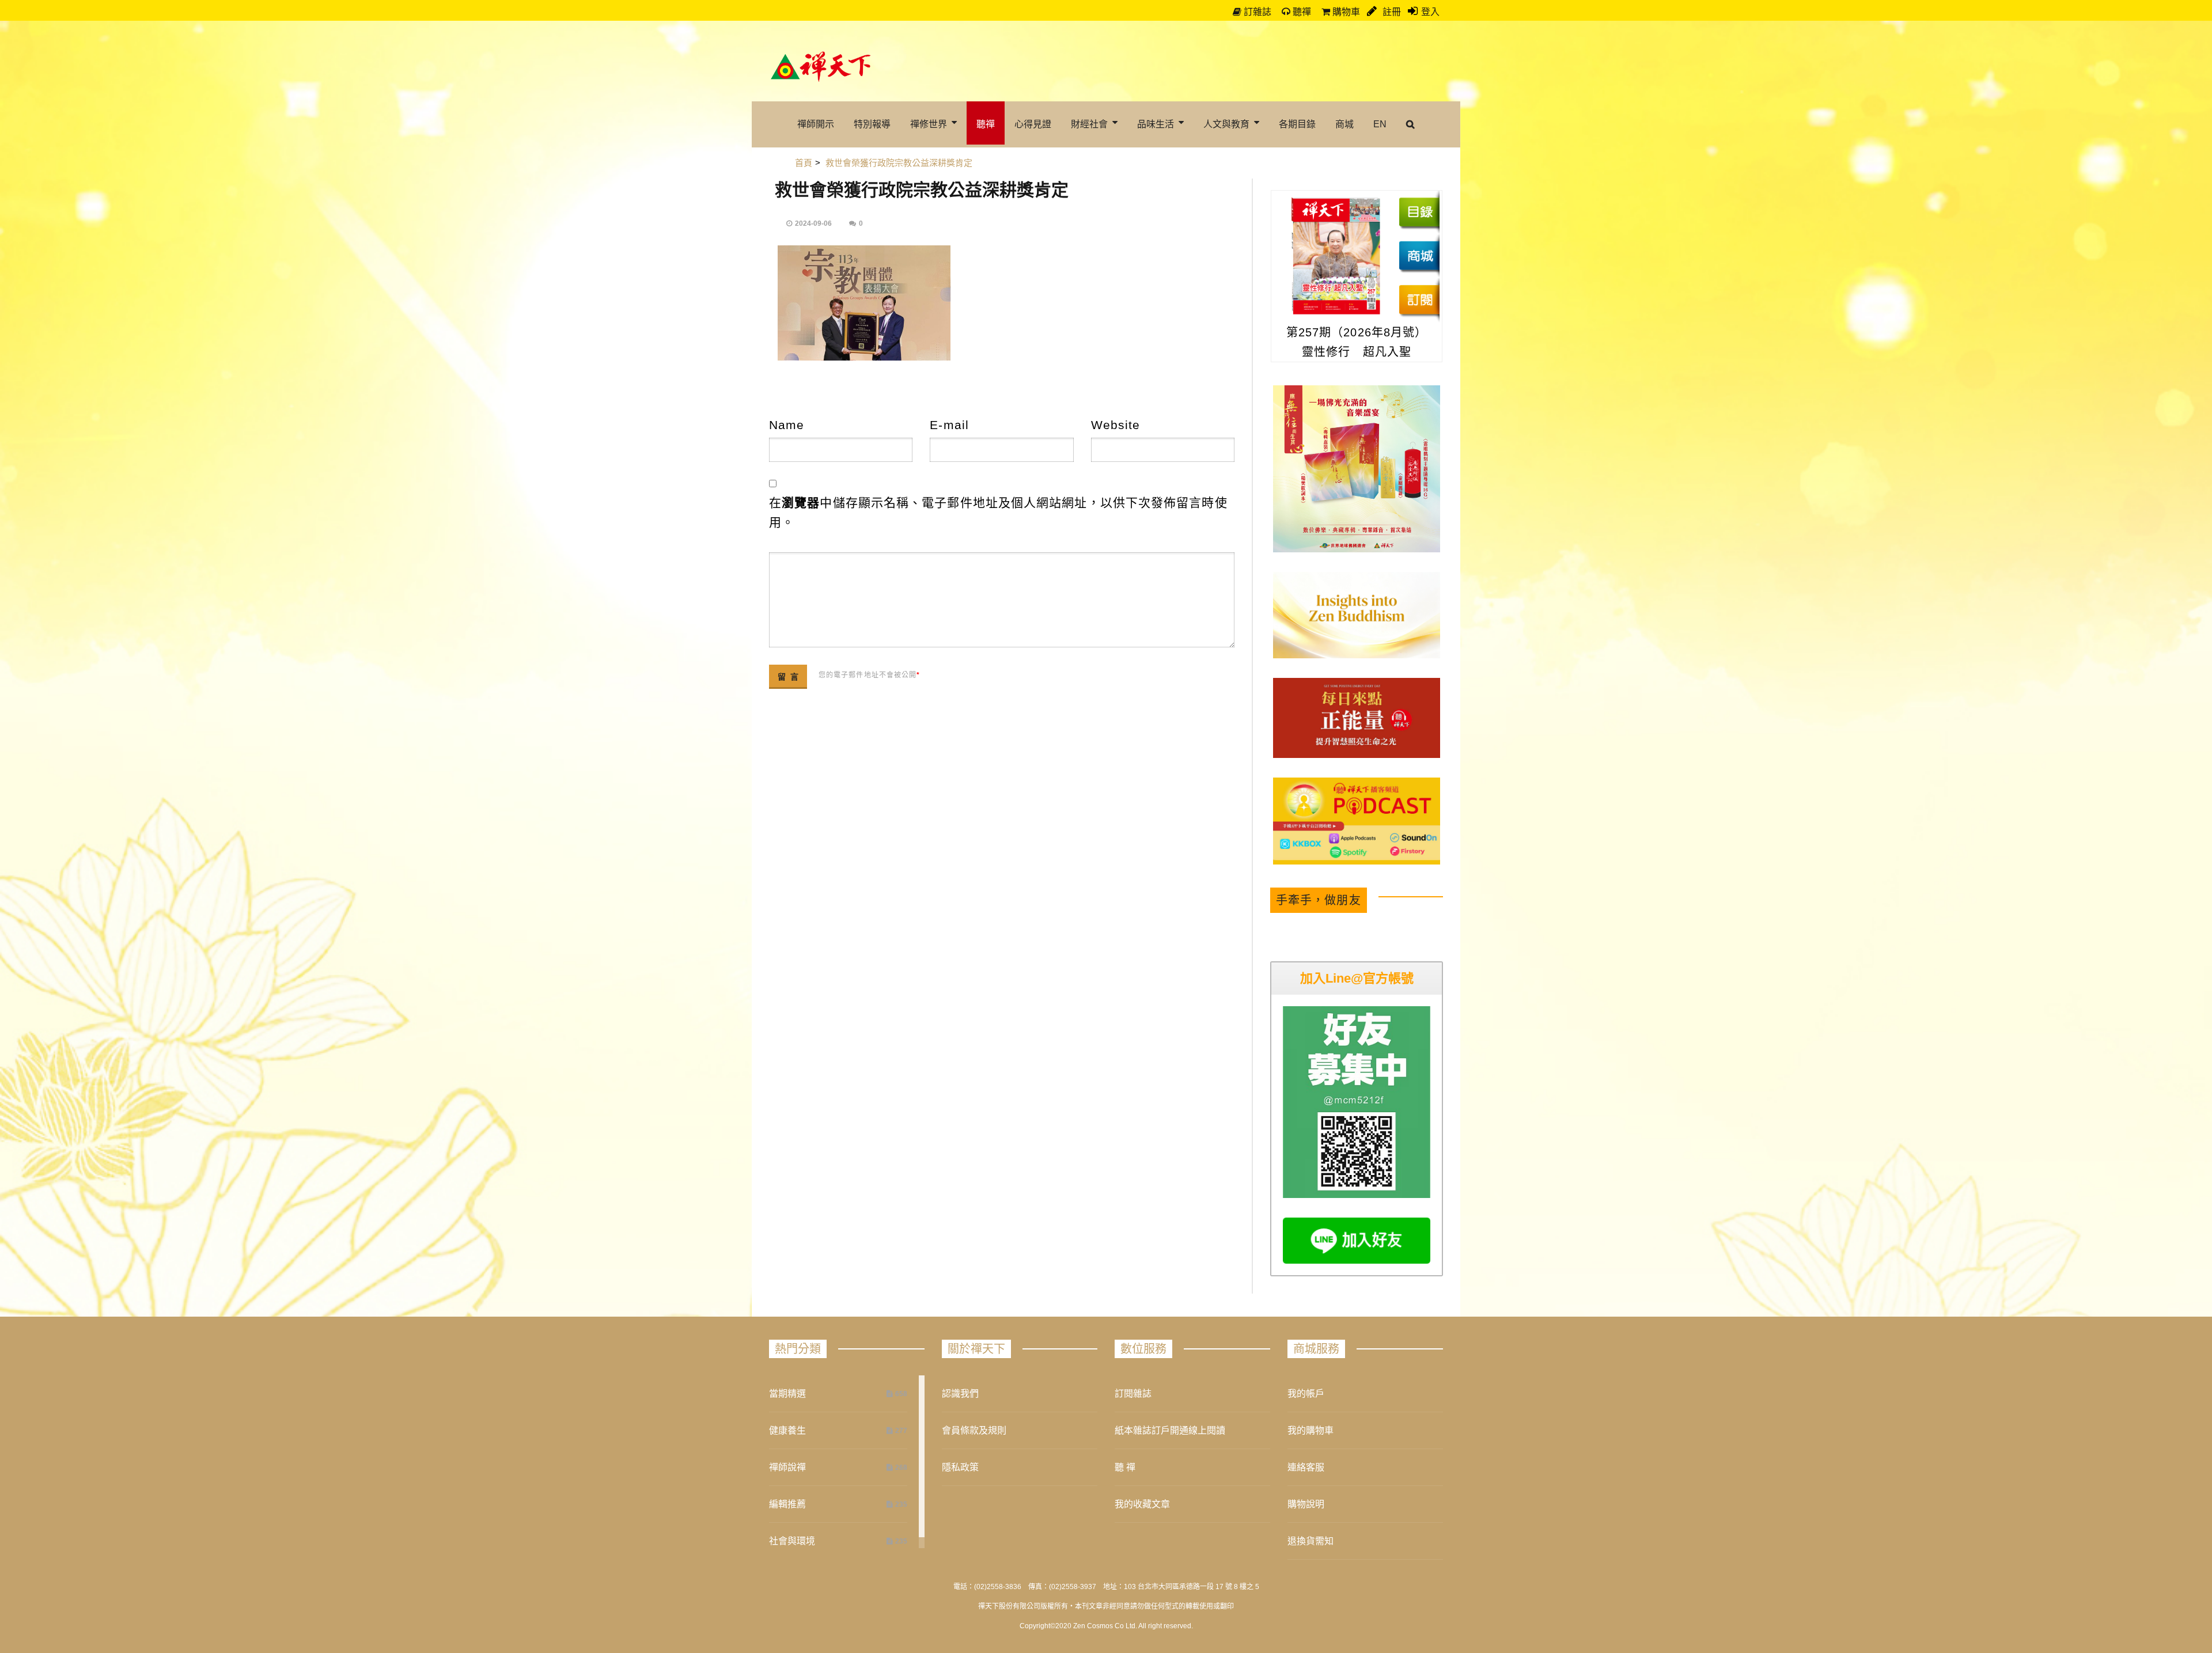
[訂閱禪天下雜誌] (1419, 299)
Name (787, 425)
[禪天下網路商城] (1419, 256)
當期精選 (787, 1394)
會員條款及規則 (974, 1430)
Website (1116, 425)
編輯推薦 (787, 1504)
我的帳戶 (1306, 1394)
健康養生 (787, 1430)
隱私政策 (960, 1467)
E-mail (949, 425)
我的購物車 (1310, 1430)
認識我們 (960, 1394)
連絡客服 (1306, 1467)
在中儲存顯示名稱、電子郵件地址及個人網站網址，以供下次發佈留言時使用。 (998, 512)
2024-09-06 (813, 223)
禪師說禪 (787, 1467)
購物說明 (1306, 1504)
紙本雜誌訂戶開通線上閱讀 (1170, 1430)
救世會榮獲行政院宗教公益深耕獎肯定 (922, 190)
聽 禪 (1125, 1467)
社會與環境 (792, 1541)
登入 (1430, 12)
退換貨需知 (1310, 1541)
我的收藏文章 (1142, 1504)
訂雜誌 (1256, 12)
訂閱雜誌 (1133, 1394)
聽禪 (1301, 12)
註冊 (1391, 12)
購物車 (1345, 12)
